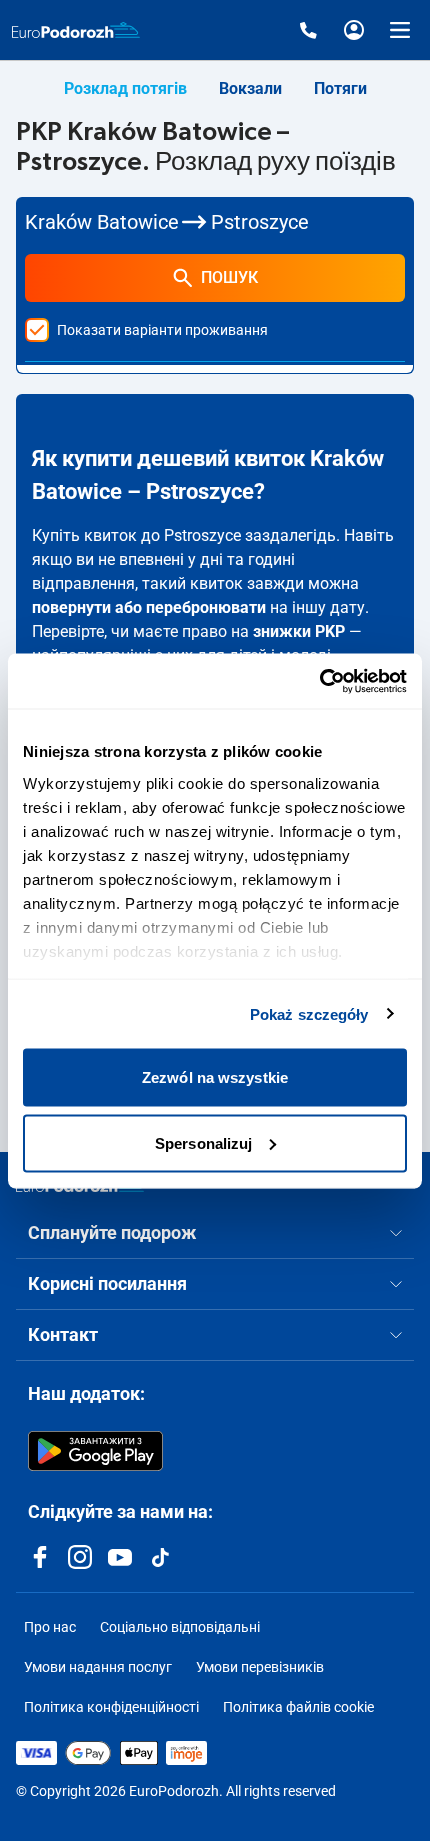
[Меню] (400, 30)
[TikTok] (160, 1557)
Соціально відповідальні (180, 1627)
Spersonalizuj (203, 1142)
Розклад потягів (125, 88)
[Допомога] (308, 30)
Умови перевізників (260, 1667)
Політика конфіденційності (111, 1707)
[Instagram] (80, 1557)
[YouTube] (120, 1557)
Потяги (340, 88)
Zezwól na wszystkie (215, 1077)
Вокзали (250, 88)
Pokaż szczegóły (309, 1013)
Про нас (50, 1627)
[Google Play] (95, 1451)
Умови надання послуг (98, 1667)
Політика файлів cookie (298, 1707)
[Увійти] (354, 30)
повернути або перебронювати (149, 607)
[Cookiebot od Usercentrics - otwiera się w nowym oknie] (319, 681)
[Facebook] (40, 1557)
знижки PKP (299, 631)
